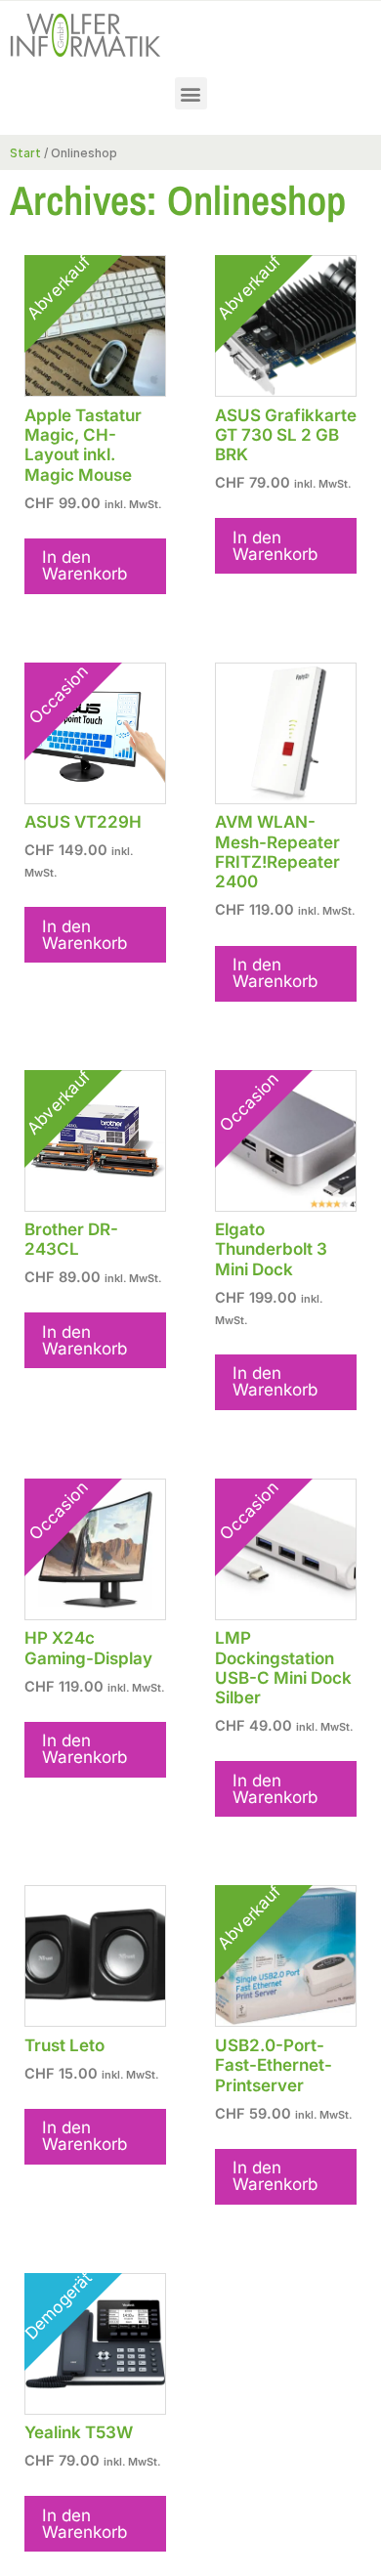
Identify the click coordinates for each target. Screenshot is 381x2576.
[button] (191, 93)
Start (25, 153)
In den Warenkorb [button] (85, 565)
